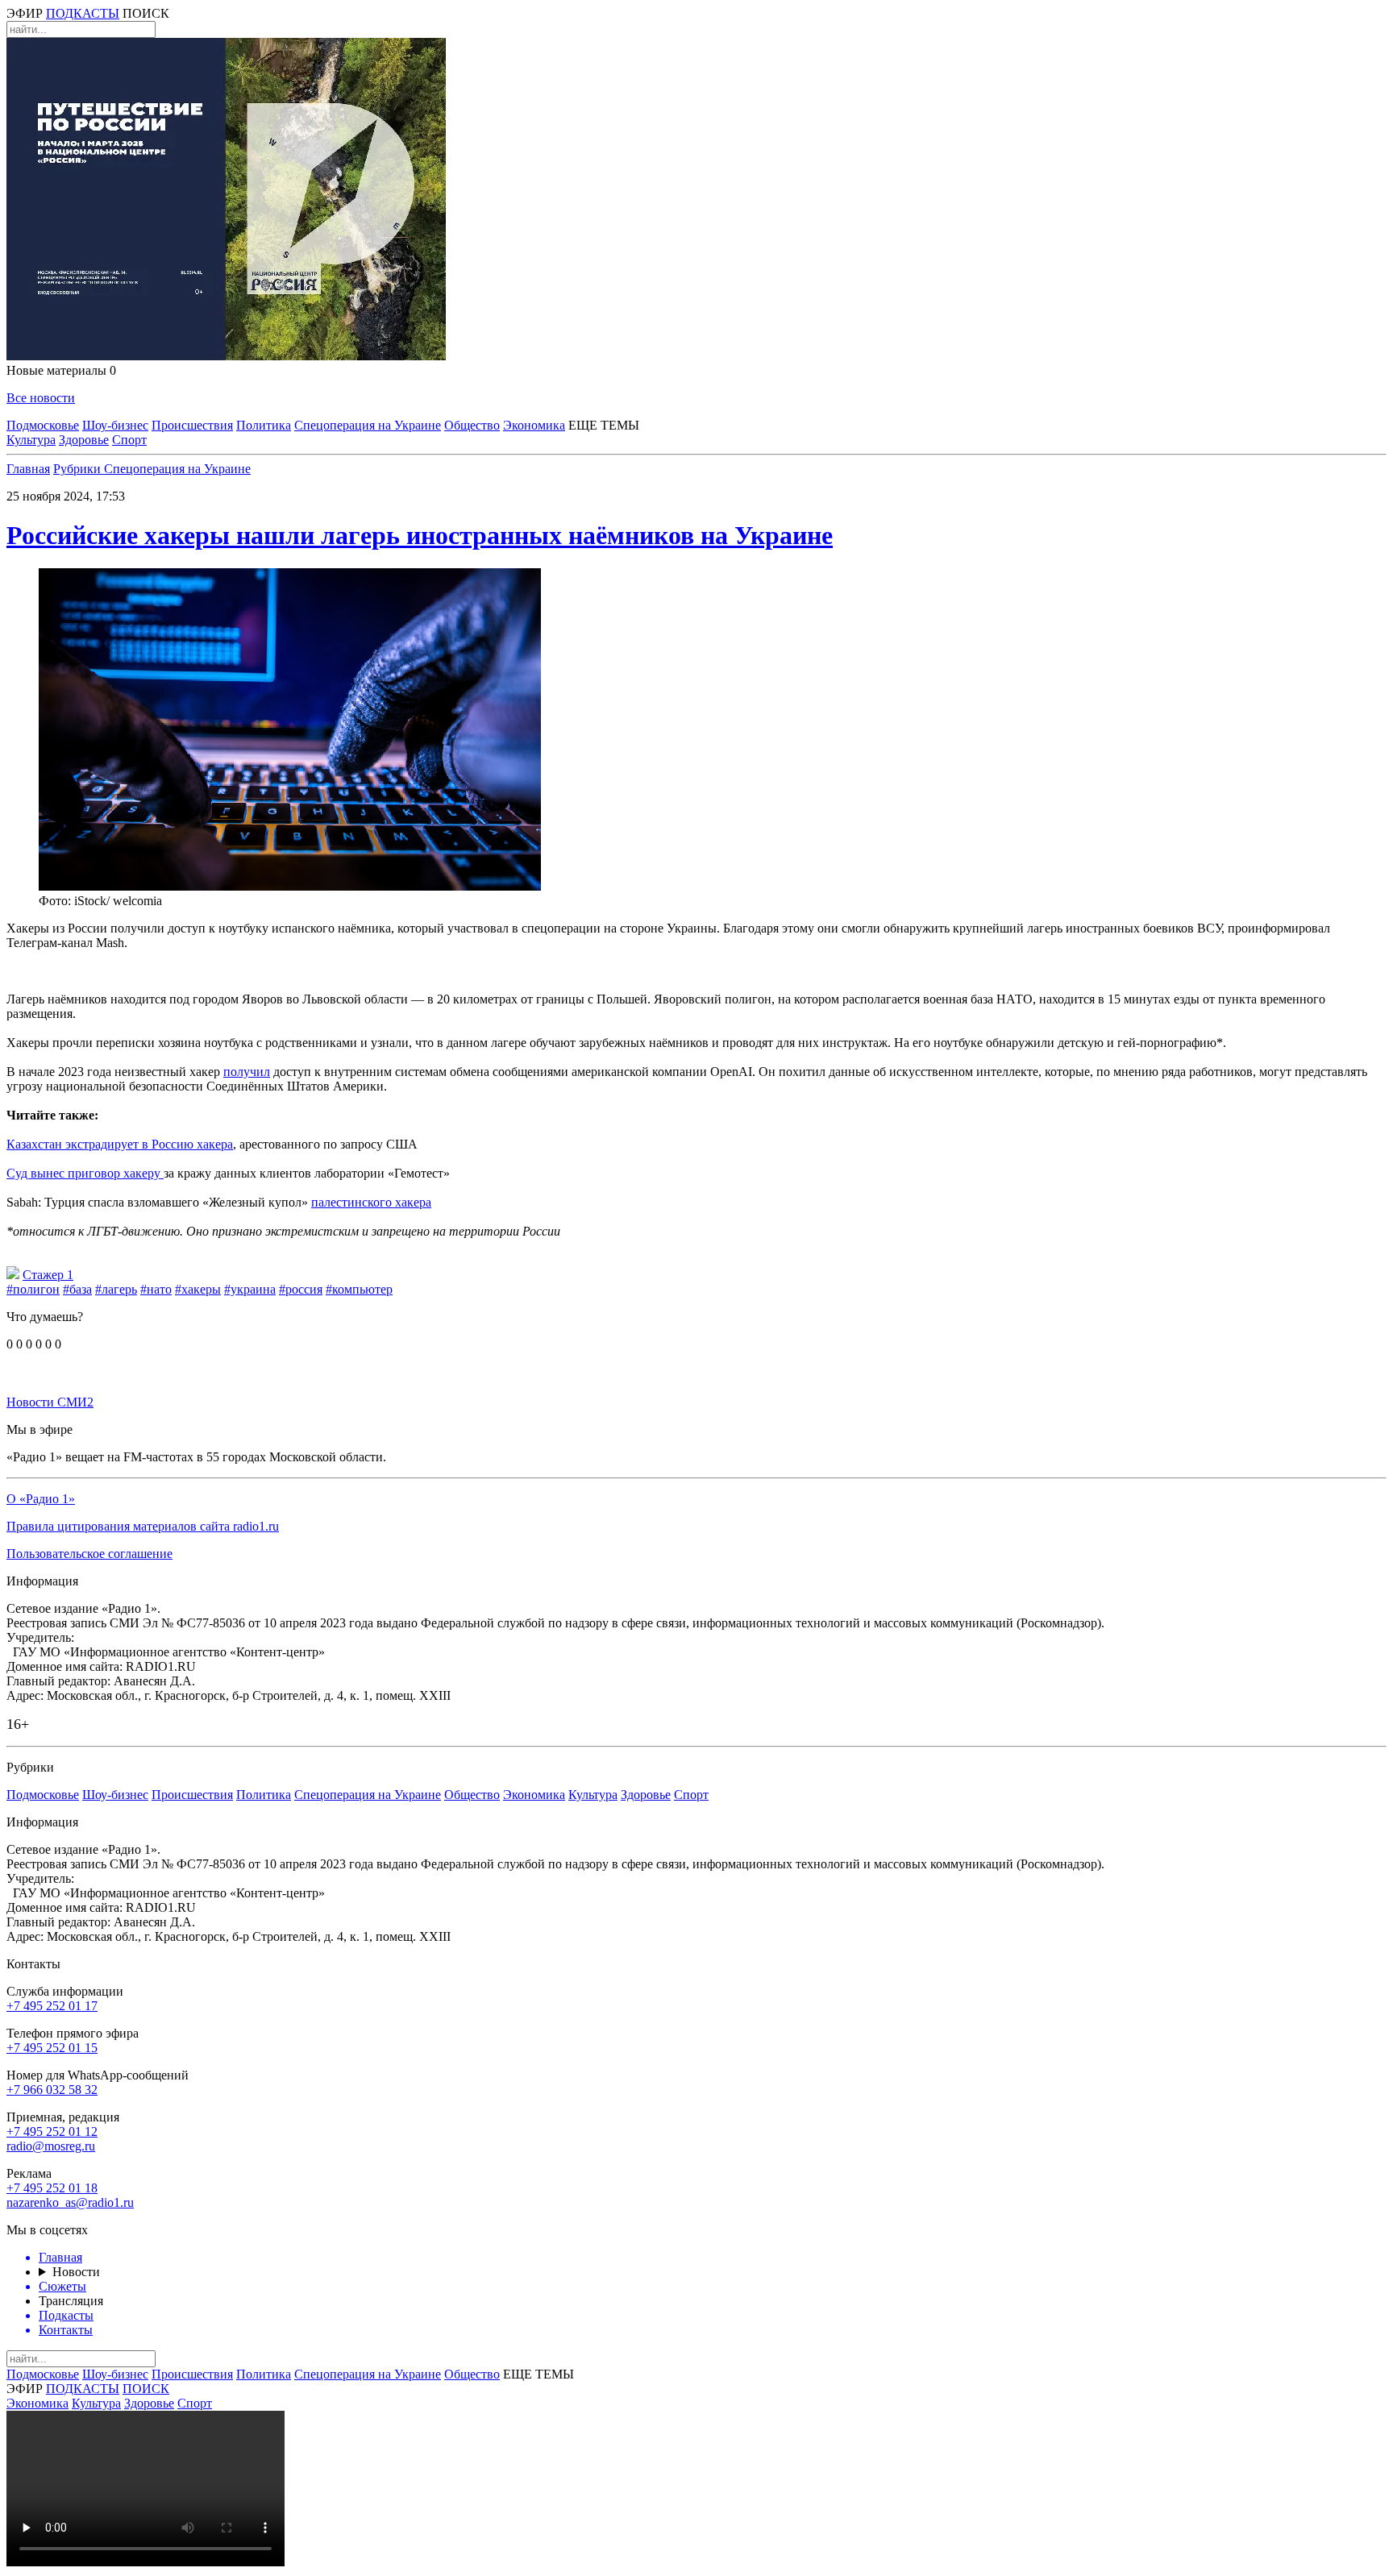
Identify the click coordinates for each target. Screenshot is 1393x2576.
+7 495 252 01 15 (52, 2048)
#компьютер (359, 1289)
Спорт (129, 440)
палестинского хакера (371, 1202)
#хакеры (198, 1289)
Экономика (534, 425)
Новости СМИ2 (50, 1402)
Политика (264, 425)
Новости (76, 2272)
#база (77, 1289)
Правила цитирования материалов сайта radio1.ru (143, 1526)
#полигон (33, 1289)
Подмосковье (43, 425)
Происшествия (192, 425)
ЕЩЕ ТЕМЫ (604, 425)
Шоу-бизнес (115, 425)
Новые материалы (61, 370)
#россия (301, 1289)
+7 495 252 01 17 (52, 2006)
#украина (250, 1289)
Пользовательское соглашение (89, 1554)
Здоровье (84, 440)
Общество (472, 425)
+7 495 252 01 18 (52, 2188)
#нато (156, 1289)
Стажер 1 (48, 1275)
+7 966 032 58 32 (52, 2090)
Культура (31, 440)
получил (247, 1072)
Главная (28, 469)
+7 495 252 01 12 (52, 2131)
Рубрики (79, 469)
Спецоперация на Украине (368, 425)
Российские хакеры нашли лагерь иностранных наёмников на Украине (420, 535)
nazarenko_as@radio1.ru (70, 2202)
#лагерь (116, 1289)
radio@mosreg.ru (51, 2146)
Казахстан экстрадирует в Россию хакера (120, 1144)
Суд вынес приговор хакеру (85, 1173)
